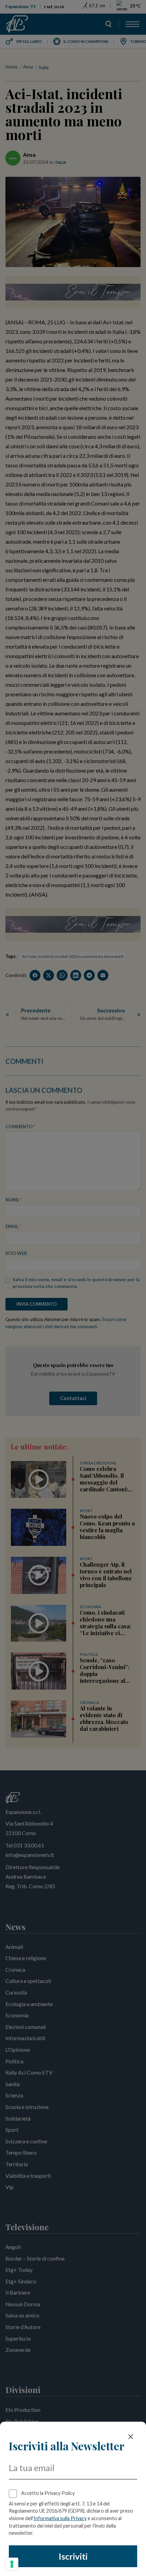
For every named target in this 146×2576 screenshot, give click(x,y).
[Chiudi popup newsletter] (131, 2437)
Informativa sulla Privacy (60, 2518)
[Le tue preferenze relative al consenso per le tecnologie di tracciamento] (12, 2564)
